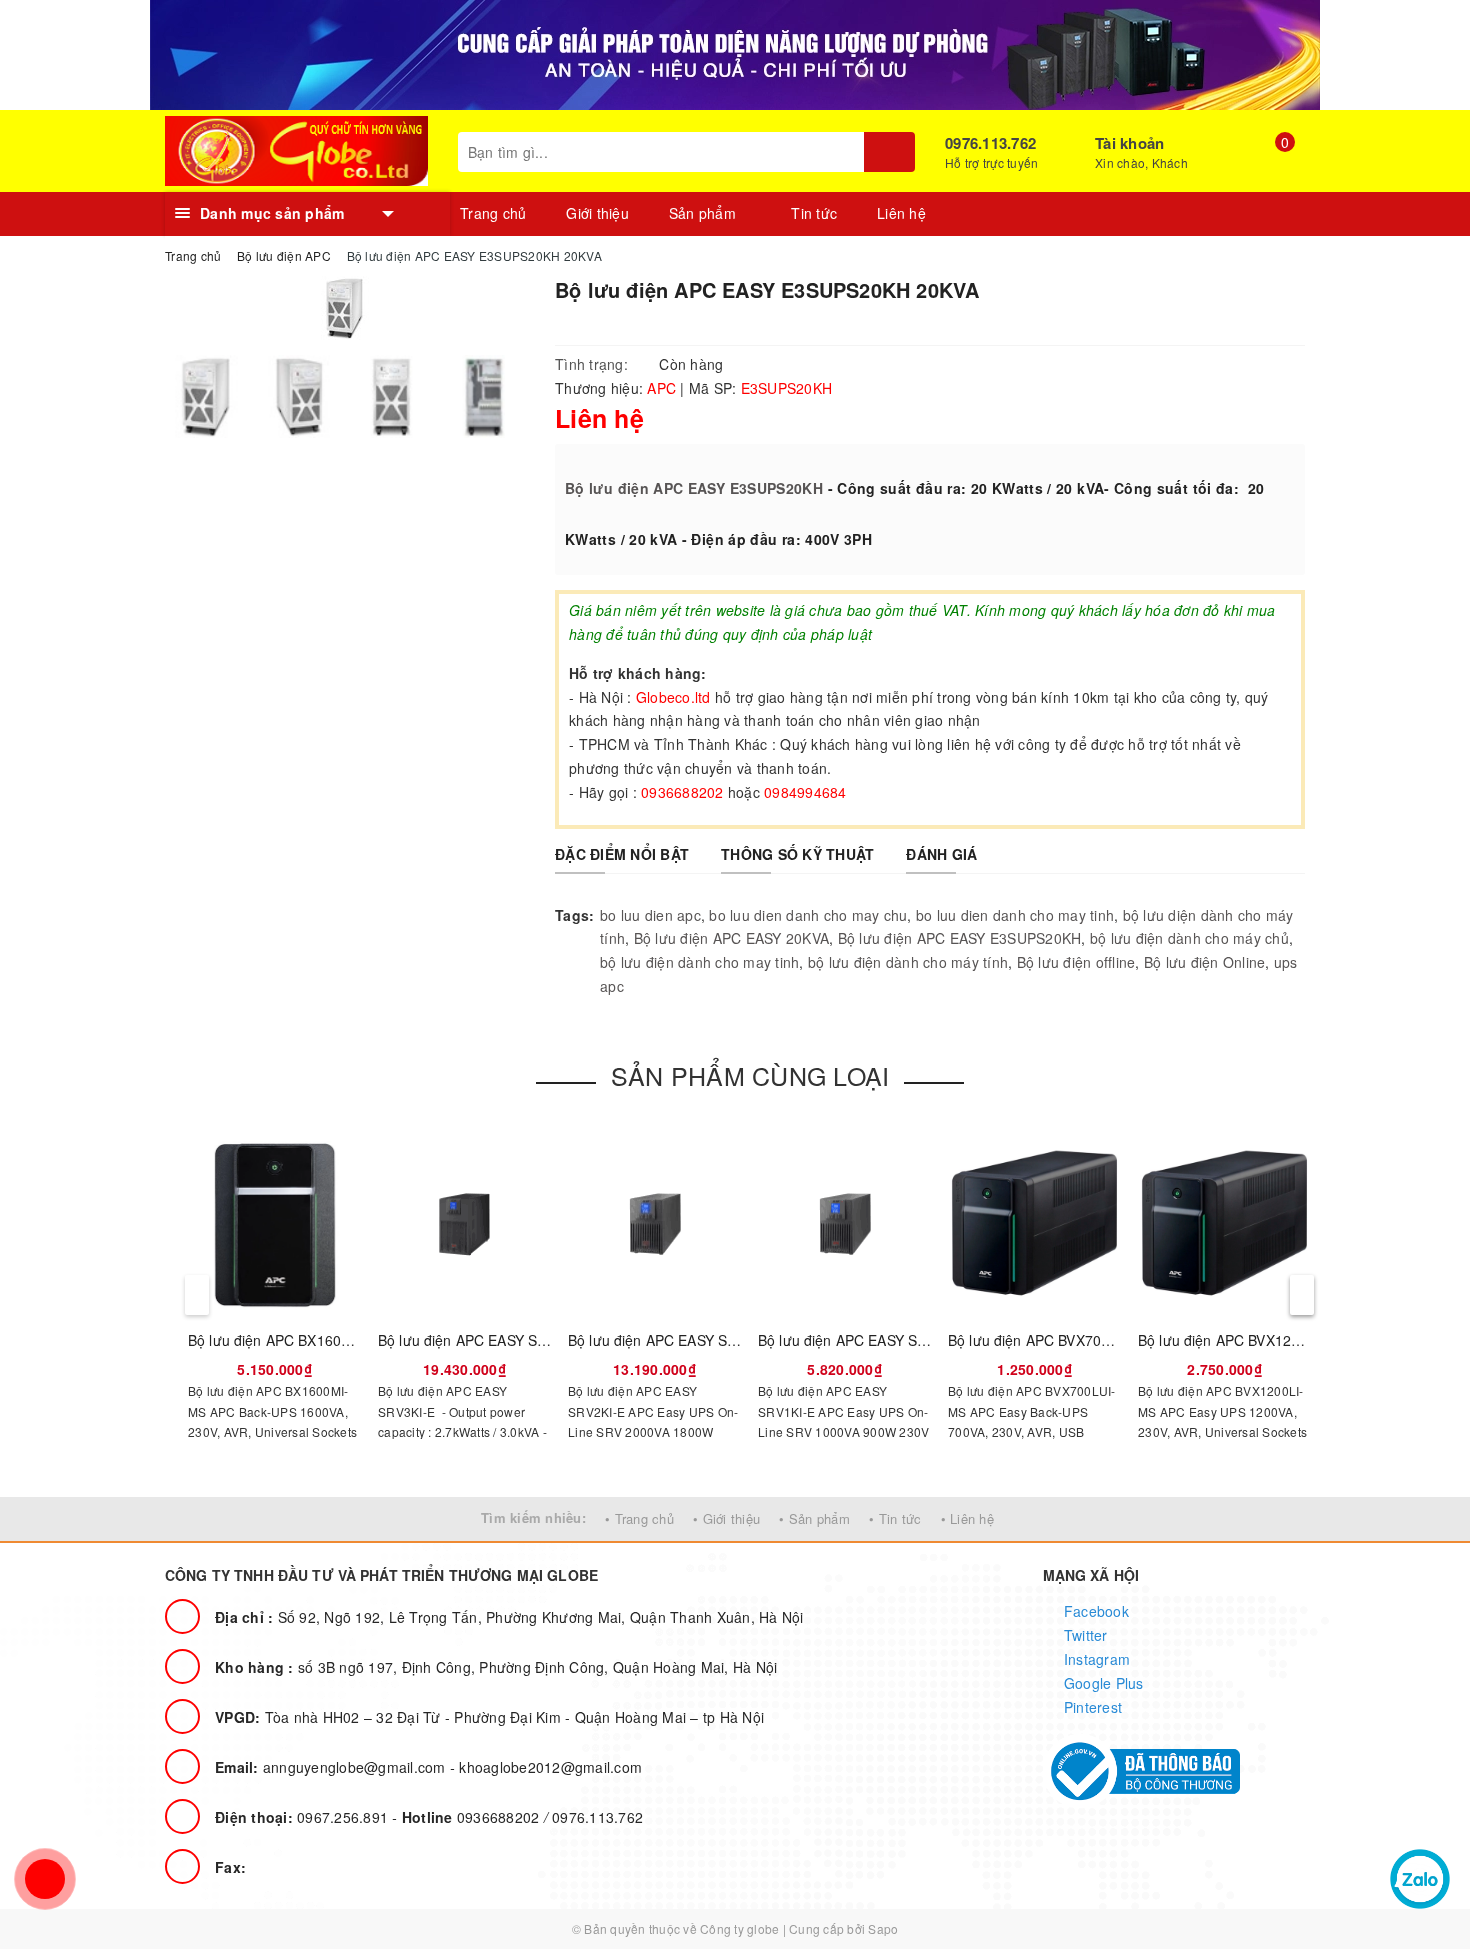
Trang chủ (493, 213)
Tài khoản (1129, 143)
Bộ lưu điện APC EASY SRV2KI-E (674, 1340)
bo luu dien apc (650, 915)
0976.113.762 (990, 143)
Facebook (1094, 1611)
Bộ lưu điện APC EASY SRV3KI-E (484, 1340)
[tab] (622, 854)
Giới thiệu (597, 213)
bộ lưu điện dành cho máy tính (908, 962)
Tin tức (814, 213)
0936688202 (473, 1817)
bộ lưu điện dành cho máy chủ (1189, 938)
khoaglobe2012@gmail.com (550, 1767)
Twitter (1084, 1635)
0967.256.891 (303, 1817)
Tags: (574, 915)
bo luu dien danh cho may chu (808, 915)
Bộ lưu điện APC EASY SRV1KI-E (864, 1340)
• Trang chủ (639, 1518)
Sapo (883, 1928)
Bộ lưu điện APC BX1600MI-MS (290, 1340)
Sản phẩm (704, 213)
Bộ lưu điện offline (1076, 962)
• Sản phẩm (814, 1518)
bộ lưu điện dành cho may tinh (699, 962)
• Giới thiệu (726, 1518)
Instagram (1095, 1659)
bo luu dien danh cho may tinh (1015, 915)
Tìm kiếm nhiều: (533, 1517)
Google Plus (1102, 1683)
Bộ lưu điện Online (1205, 962)
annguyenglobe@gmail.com (332, 1767)
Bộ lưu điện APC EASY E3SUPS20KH (694, 488)
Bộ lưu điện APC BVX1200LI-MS (1242, 1340)
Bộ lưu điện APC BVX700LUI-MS (1053, 1340)
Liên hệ (901, 213)
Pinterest (1091, 1707)
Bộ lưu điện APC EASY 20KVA (732, 938)
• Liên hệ (967, 1518)
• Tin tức (895, 1518)
